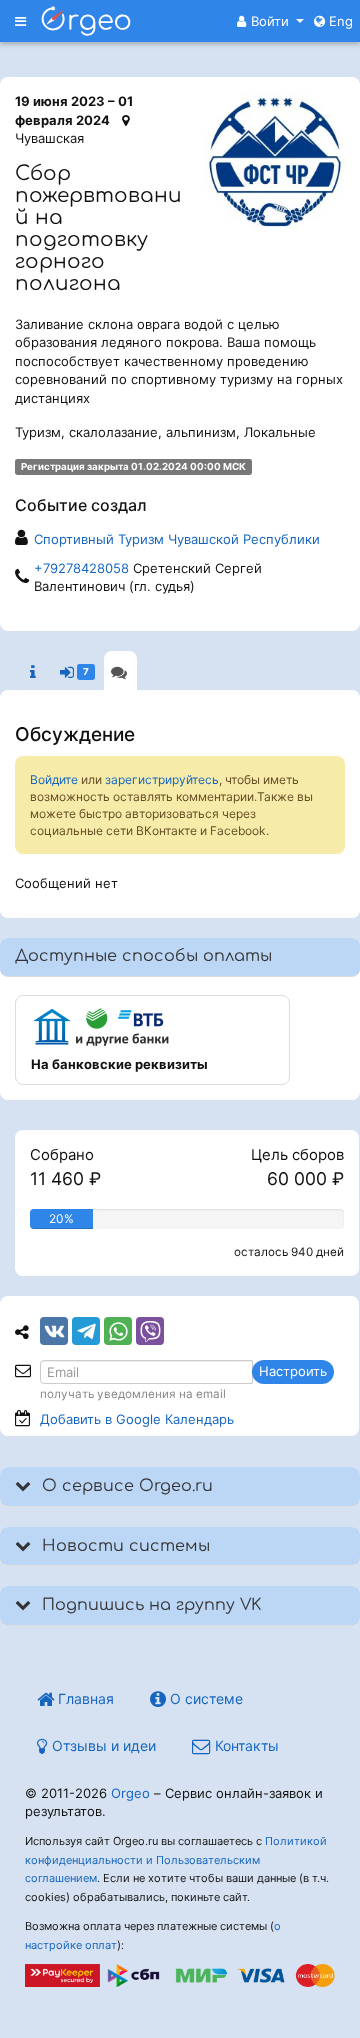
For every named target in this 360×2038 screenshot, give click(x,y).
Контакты (245, 1745)
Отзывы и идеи (102, 1745)
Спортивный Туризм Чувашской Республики (177, 539)
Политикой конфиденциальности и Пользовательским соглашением (176, 1860)
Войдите (54, 779)
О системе (204, 1698)
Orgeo (130, 1793)
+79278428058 (81, 568)
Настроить (293, 1371)
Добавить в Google (137, 1419)
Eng (339, 21)
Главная (84, 1698)
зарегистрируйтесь (162, 779)
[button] (270, 21)
